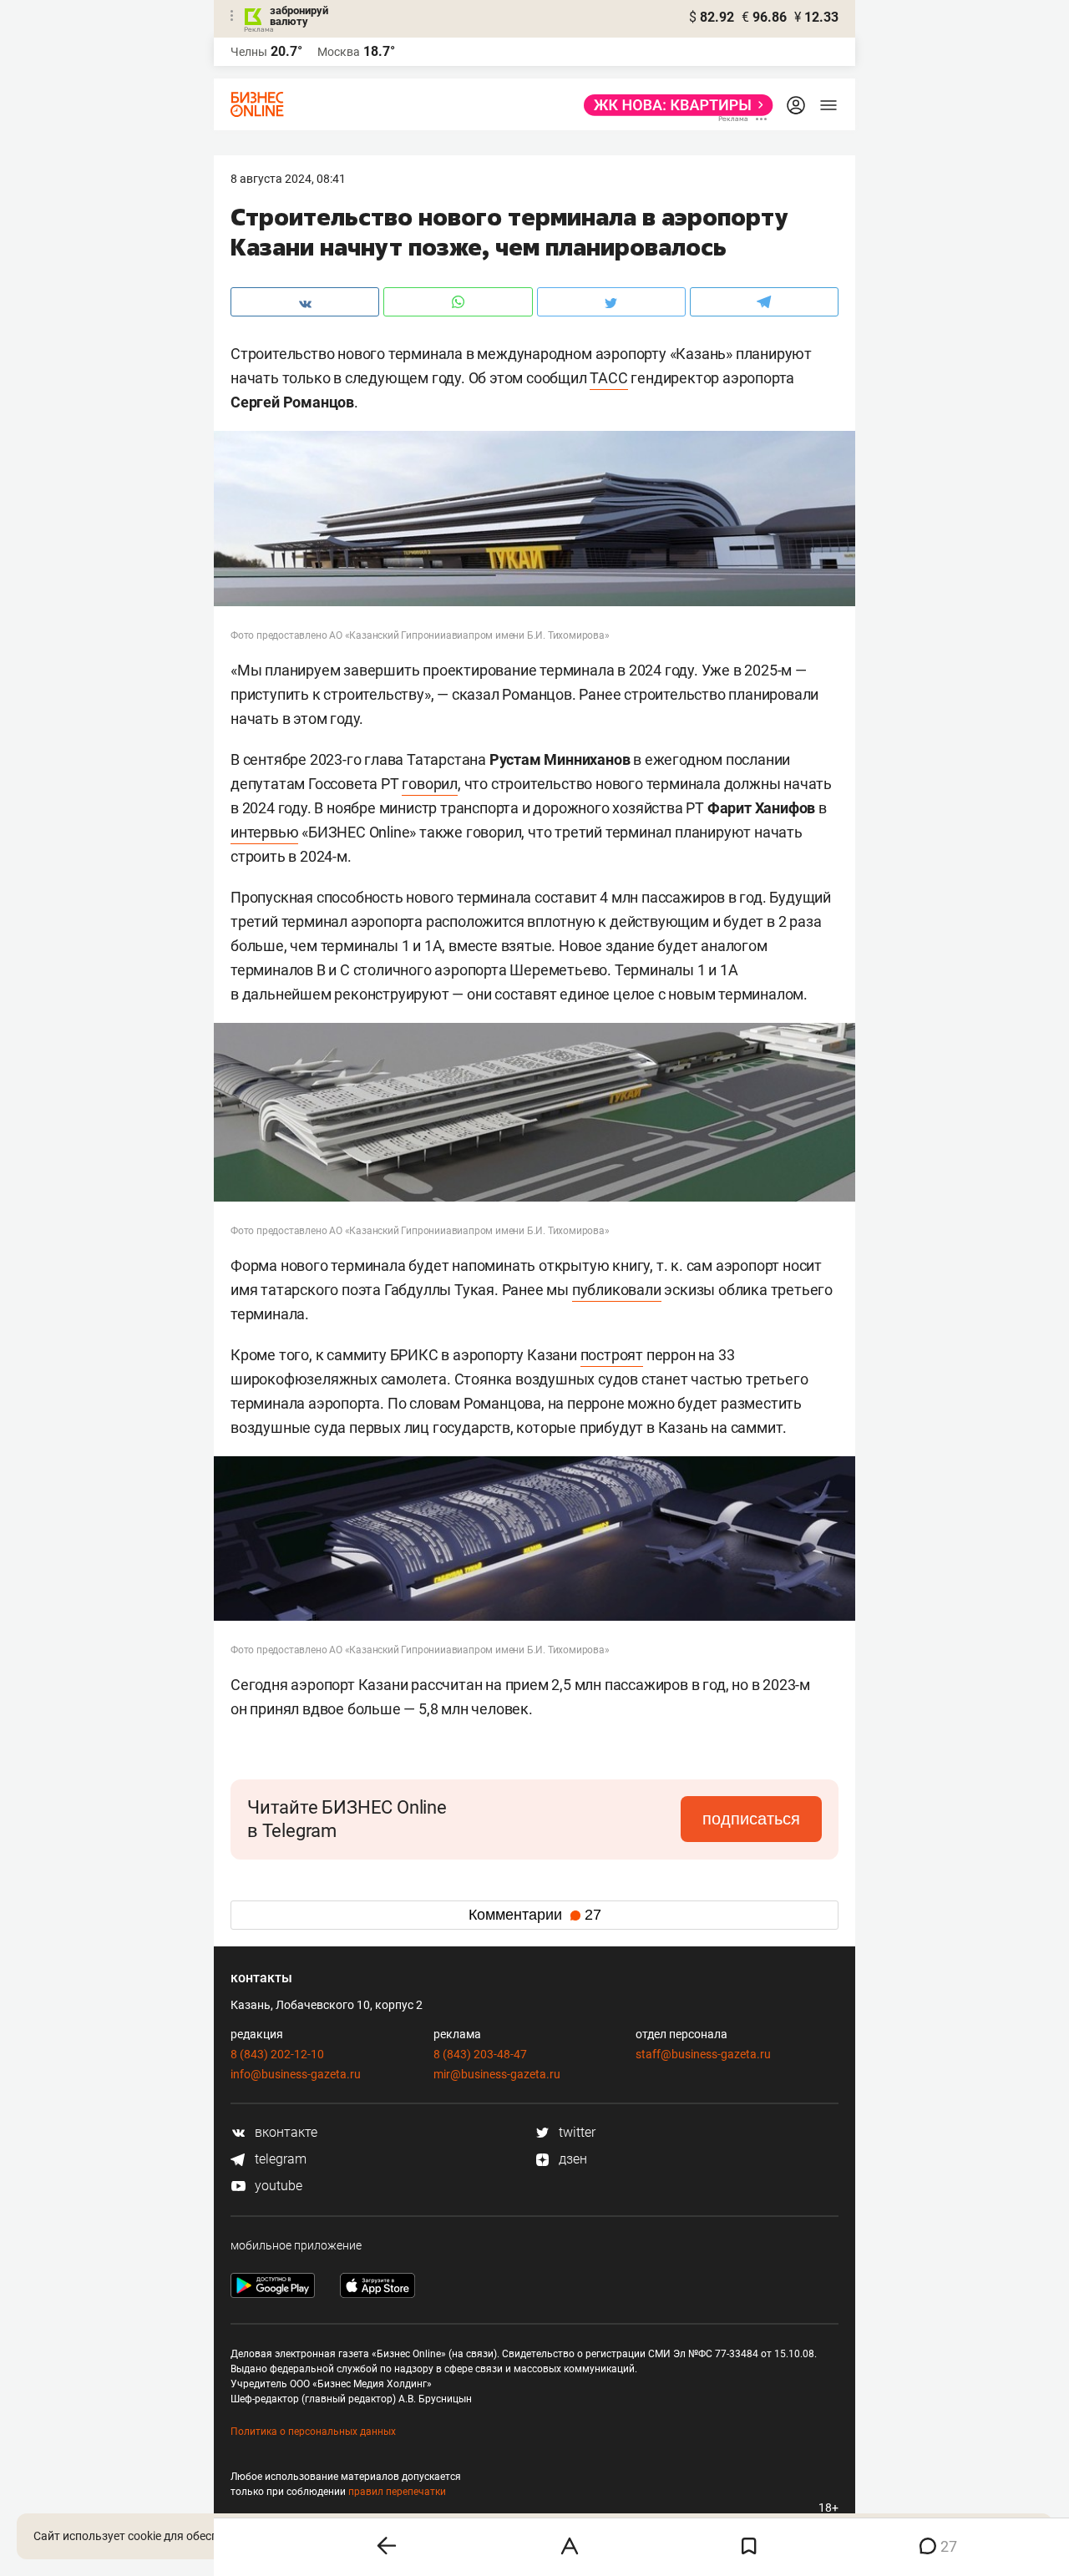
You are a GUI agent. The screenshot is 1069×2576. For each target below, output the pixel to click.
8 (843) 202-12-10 (277, 2054)
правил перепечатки (397, 2492)
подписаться (751, 1819)
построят (612, 1355)
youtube (277, 2186)
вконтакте (284, 2132)
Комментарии (535, 1915)
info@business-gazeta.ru (296, 2074)
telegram (279, 2159)
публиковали (617, 1290)
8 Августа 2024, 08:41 (288, 179)
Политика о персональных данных (313, 2432)
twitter (575, 2132)
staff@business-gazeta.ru (703, 2054)
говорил (430, 784)
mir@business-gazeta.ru (497, 2074)
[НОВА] (674, 105)
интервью (264, 832)
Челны (249, 52)
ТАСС (608, 378)
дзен (571, 2159)
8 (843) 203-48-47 (480, 2054)
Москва (339, 52)
